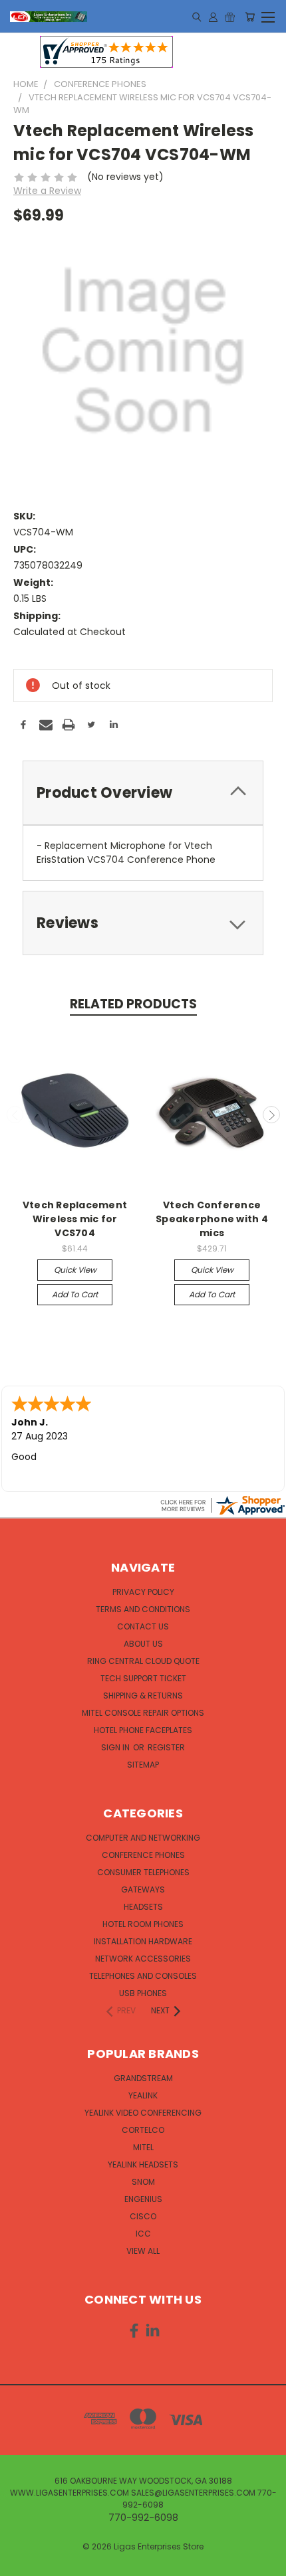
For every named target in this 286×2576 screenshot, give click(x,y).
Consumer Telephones (143, 1872)
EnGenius (143, 2199)
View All (143, 2251)
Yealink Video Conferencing (143, 2113)
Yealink (143, 2095)
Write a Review (47, 191)
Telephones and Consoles (143, 1976)
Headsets (143, 1907)
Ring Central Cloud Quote (143, 1661)
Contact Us (143, 1626)
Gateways (143, 1889)
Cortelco (143, 2130)
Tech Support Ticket (143, 1678)
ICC (143, 2234)
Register (166, 1747)
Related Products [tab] (133, 1004)
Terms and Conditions (143, 1609)
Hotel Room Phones (143, 1924)
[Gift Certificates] (230, 17)
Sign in (116, 1747)
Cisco (143, 2216)
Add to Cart (75, 1294)
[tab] (143, 793)
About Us (143, 1644)
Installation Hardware (143, 1941)
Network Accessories (143, 1959)
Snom (143, 2182)
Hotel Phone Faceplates (143, 1730)
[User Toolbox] (213, 17)
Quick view (75, 1270)
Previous (15, 1115)
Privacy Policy (143, 1592)
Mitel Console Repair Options (143, 1713)
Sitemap (143, 1765)
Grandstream (143, 2078)
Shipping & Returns (143, 1696)
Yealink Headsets (143, 2164)
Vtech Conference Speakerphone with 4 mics (212, 1219)
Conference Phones (143, 1855)
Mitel (143, 2147)
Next (271, 1115)
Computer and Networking (143, 1838)
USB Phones (143, 1993)
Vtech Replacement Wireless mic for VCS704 (75, 1219)
